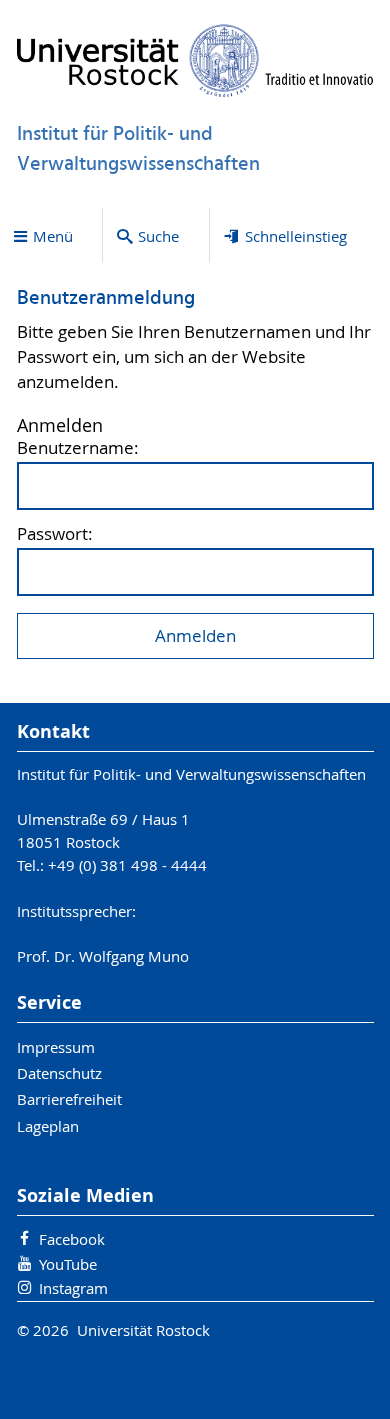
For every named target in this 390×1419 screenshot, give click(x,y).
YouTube (68, 1264)
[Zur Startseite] (195, 60)
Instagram (73, 1288)
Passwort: (55, 534)
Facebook (72, 1239)
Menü (53, 236)
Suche (158, 236)
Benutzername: (78, 448)
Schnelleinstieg (296, 236)
